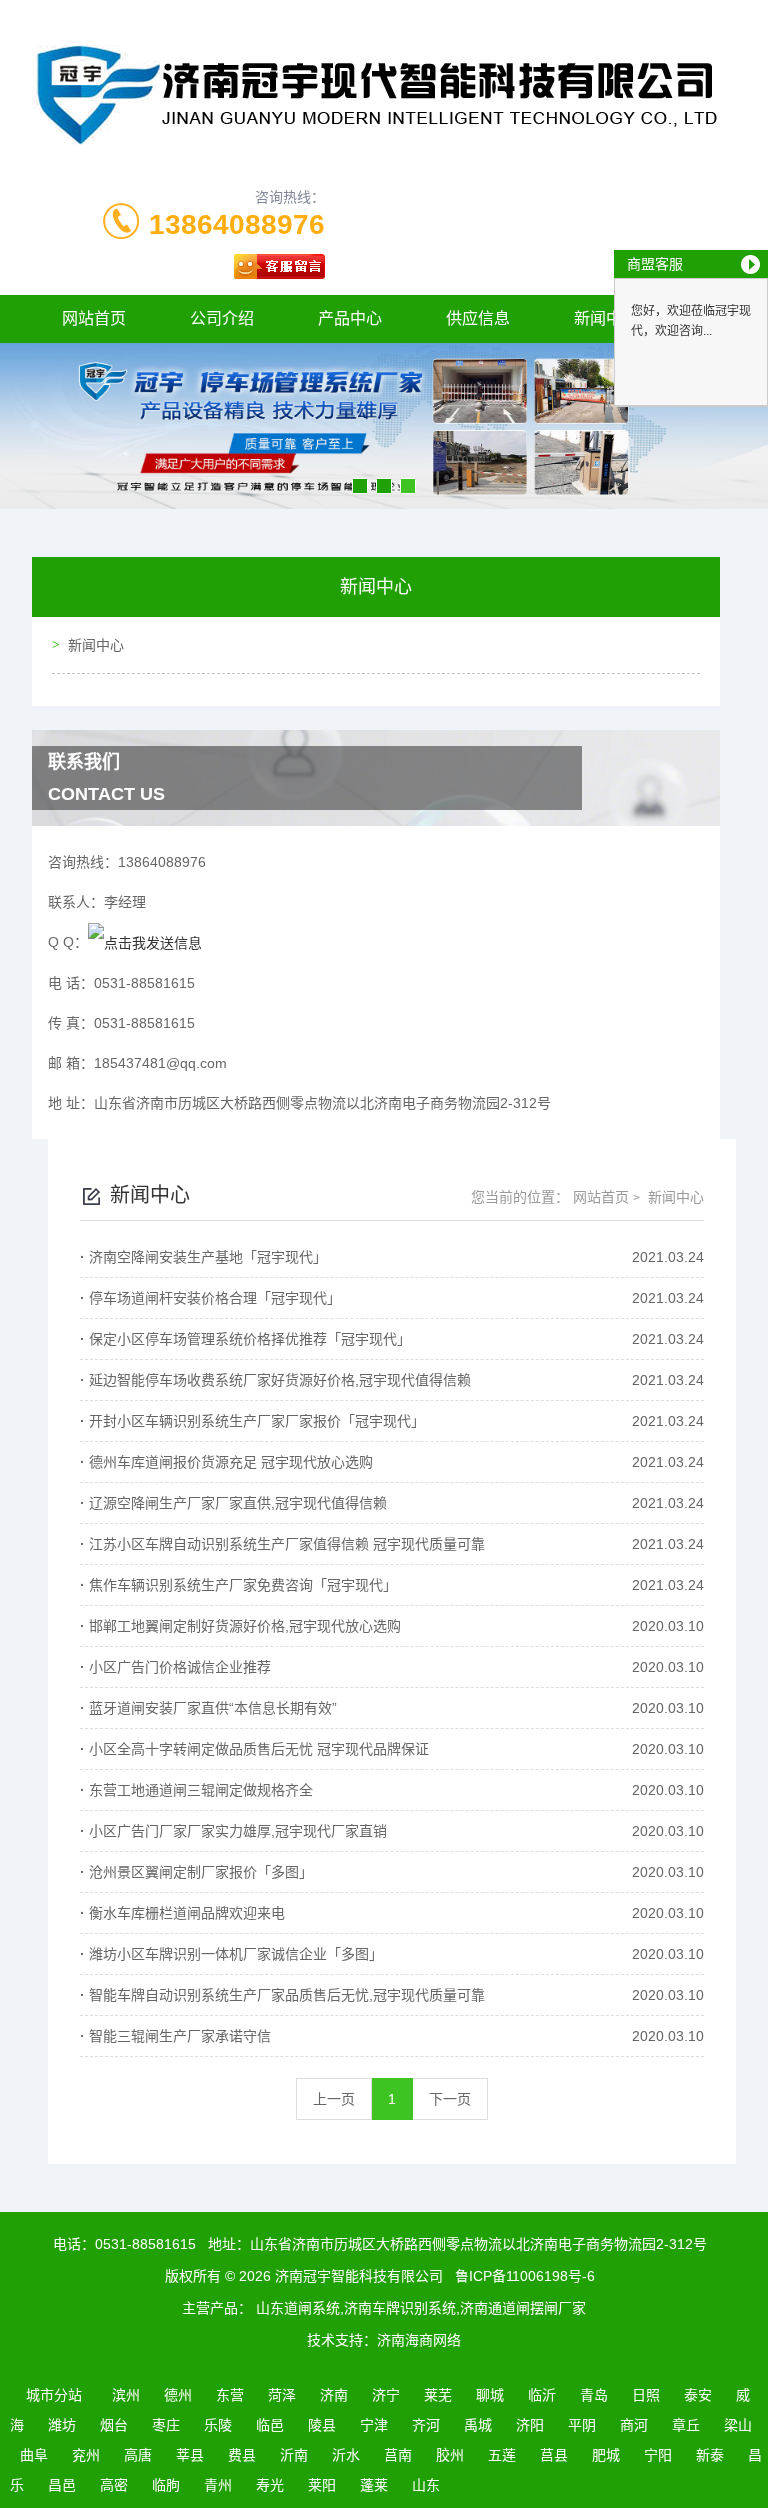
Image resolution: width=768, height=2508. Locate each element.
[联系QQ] (145, 942)
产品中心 (350, 318)
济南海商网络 (419, 2340)
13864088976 (237, 224)
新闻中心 (96, 645)
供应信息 (478, 318)
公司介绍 (222, 318)
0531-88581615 (145, 2244)
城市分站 (54, 2395)
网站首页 (94, 318)
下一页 (450, 2099)
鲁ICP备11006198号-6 (525, 2276)
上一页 (334, 2099)
